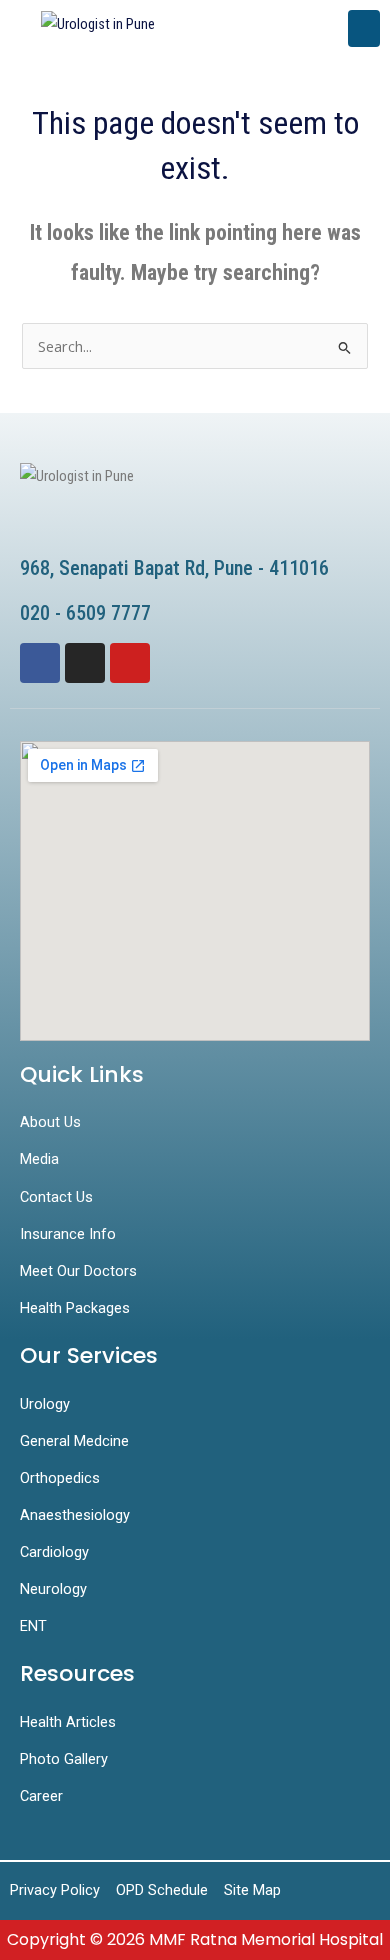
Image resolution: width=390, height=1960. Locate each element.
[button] (364, 28)
